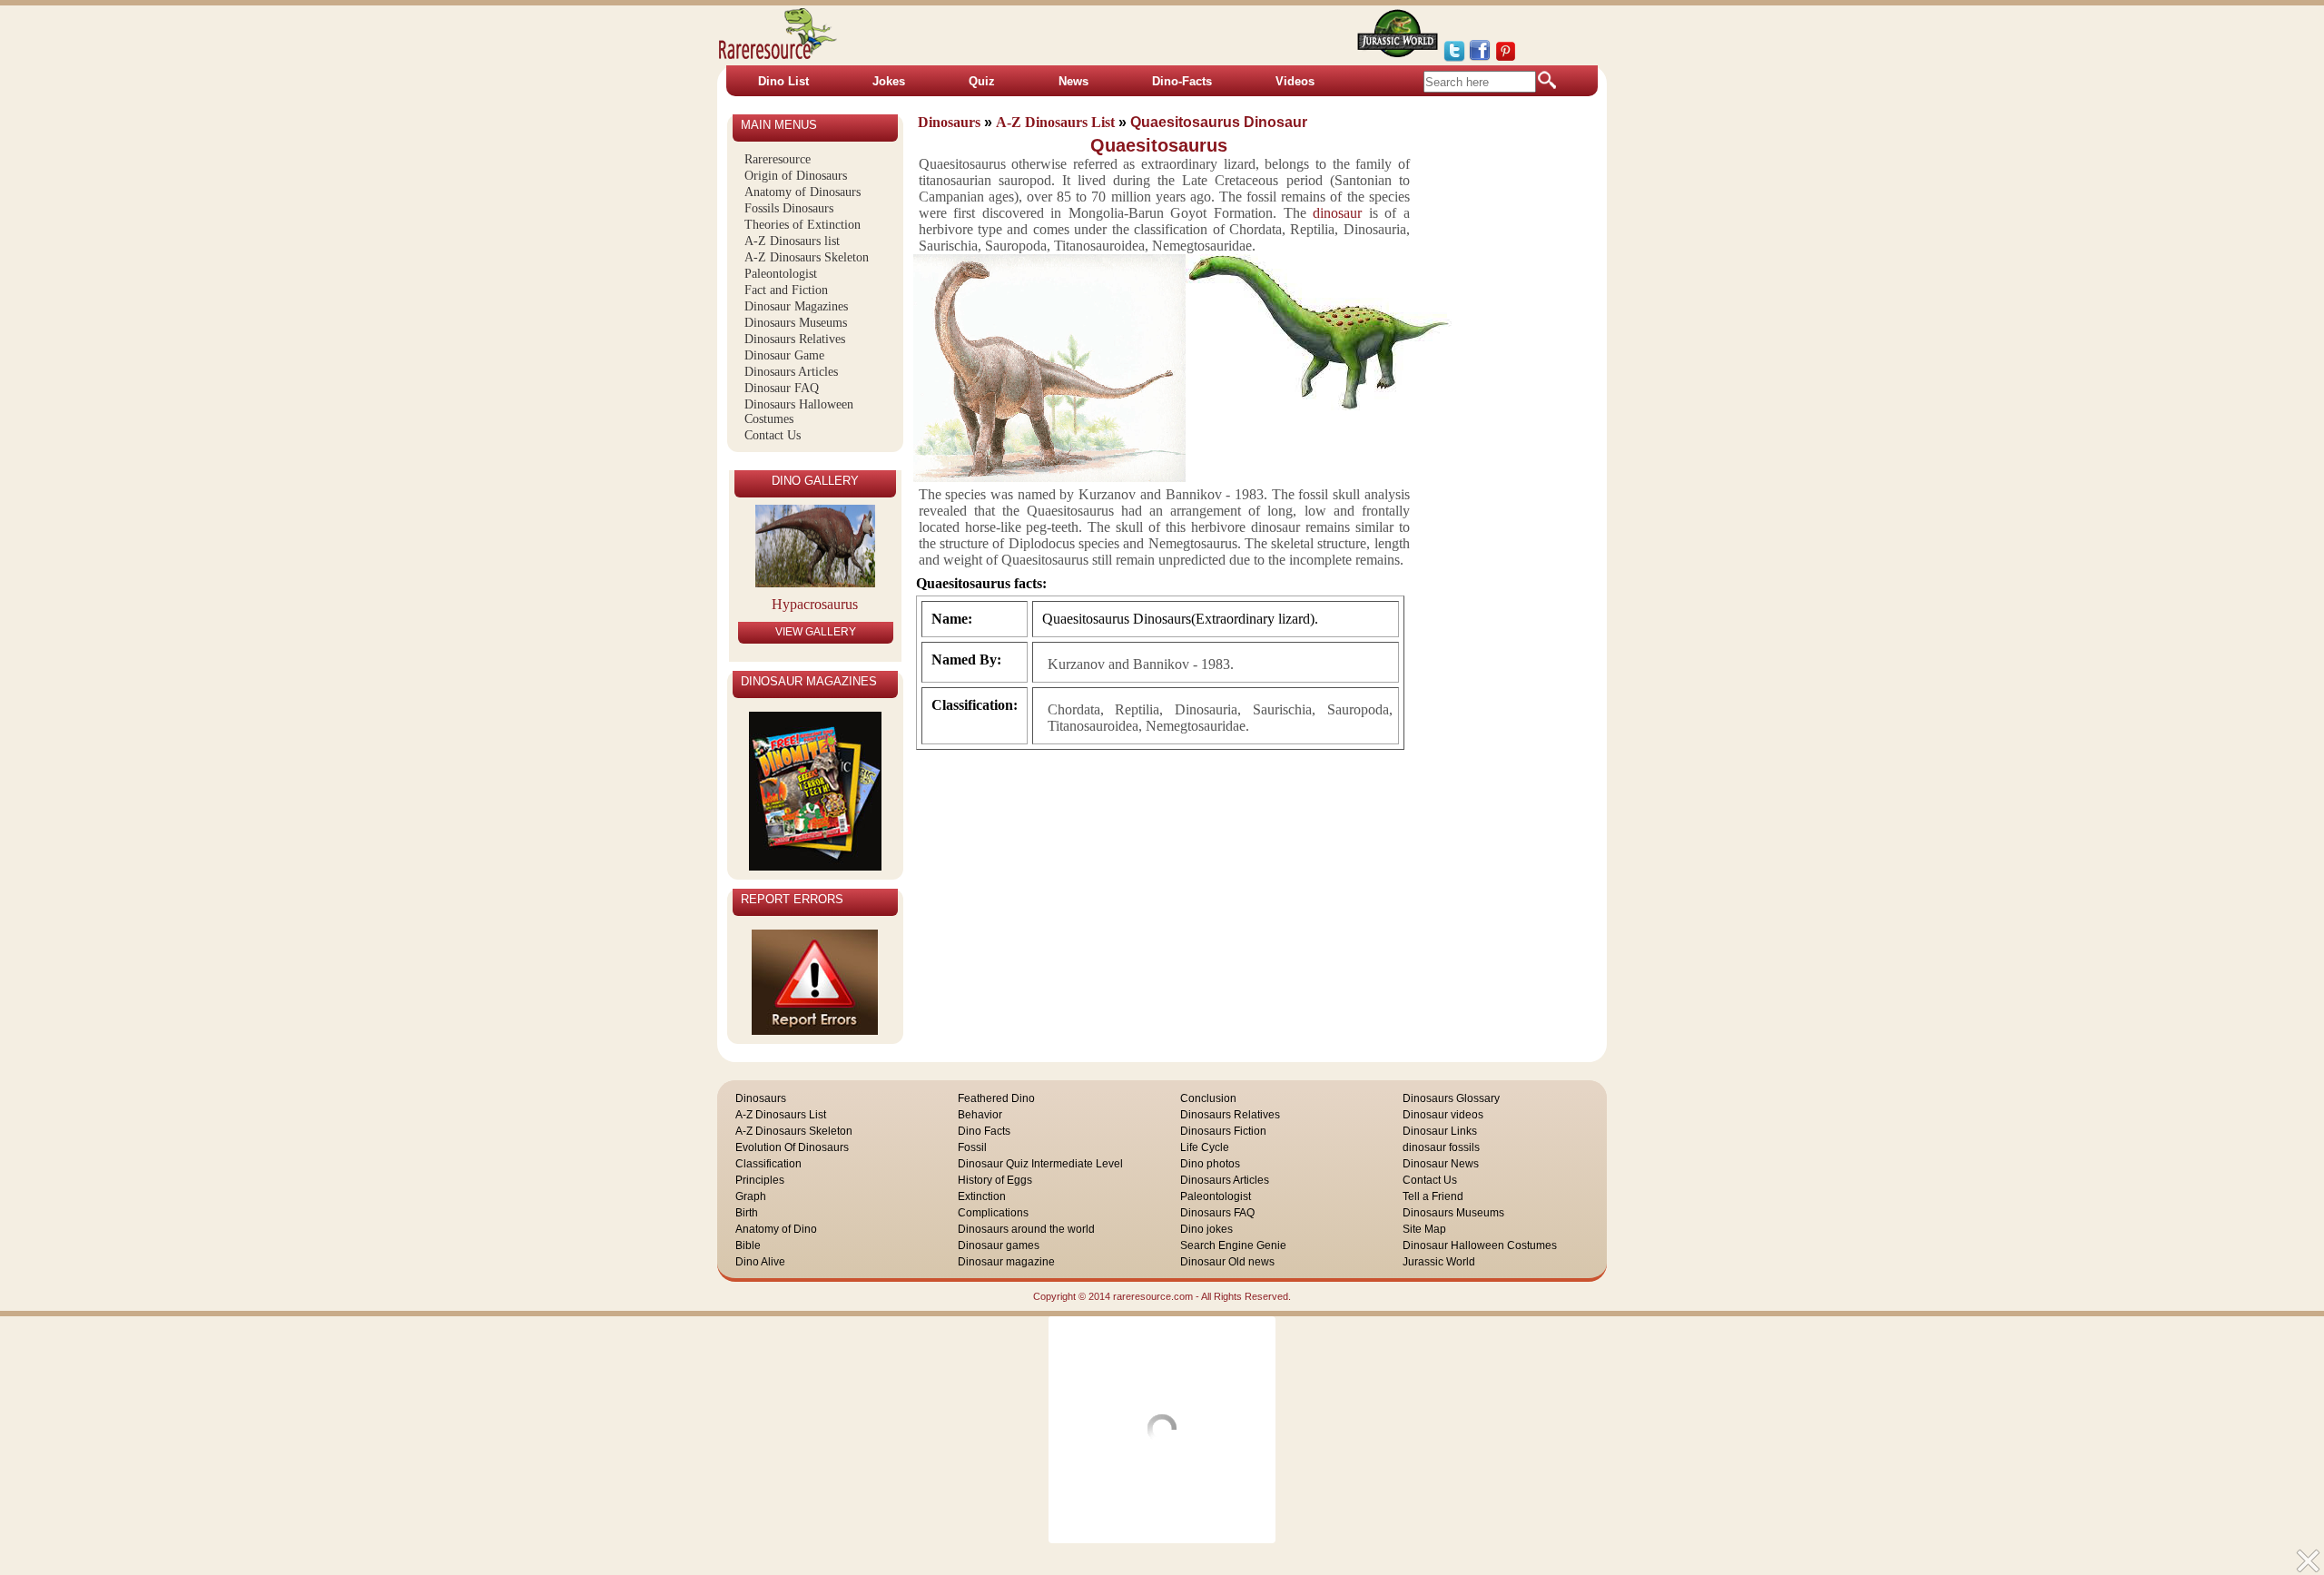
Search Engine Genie (1233, 1245)
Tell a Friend (1433, 1196)
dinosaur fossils (1441, 1147)
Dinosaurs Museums (796, 323)
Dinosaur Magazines (796, 306)
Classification (768, 1164)
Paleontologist (781, 274)
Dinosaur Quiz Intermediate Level (1040, 1164)
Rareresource (778, 159)
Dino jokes (1206, 1229)
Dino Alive (760, 1262)
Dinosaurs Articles (791, 372)
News (1073, 81)
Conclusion (1208, 1098)
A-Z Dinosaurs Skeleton (807, 257)
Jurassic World (1439, 1262)
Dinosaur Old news (1227, 1262)
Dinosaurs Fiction (1223, 1131)
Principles (760, 1180)
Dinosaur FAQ (782, 388)
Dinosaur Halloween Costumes (1480, 1245)
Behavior (980, 1115)
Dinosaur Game (784, 355)
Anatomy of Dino (776, 1229)
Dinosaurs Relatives (795, 339)
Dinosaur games (999, 1245)
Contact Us (773, 435)
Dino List (783, 81)
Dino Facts (984, 1131)
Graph (751, 1196)
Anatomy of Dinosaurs (803, 192)
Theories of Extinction (803, 225)
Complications (993, 1213)
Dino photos (1210, 1164)
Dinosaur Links (1440, 1131)
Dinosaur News (1441, 1164)
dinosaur (1337, 213)
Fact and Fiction (786, 290)
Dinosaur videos (1443, 1115)
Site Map (1424, 1229)
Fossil (972, 1147)
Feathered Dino (996, 1098)
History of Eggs (995, 1180)
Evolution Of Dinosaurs (792, 1147)
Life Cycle (1205, 1147)
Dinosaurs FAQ (1217, 1213)
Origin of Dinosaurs (796, 176)
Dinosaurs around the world (1026, 1229)
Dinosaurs (761, 1098)
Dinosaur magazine (1006, 1262)
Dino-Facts (1182, 81)
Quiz (982, 81)
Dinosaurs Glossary (1451, 1098)
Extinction (982, 1196)
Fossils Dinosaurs (789, 208)
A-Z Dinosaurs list (792, 241)
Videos (1295, 81)
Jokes (889, 81)
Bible (748, 1245)
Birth (747, 1213)
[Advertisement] (1521, 399)
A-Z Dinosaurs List (781, 1115)
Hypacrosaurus (815, 604)
